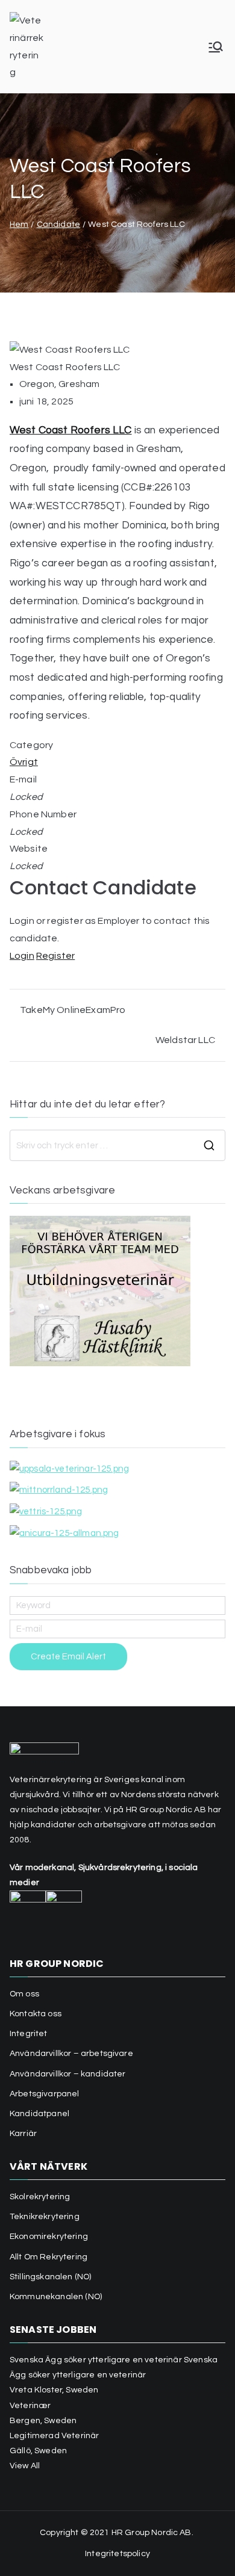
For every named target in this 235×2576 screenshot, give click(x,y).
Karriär (23, 2134)
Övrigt (24, 762)
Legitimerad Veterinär (54, 2436)
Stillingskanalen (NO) (50, 2277)
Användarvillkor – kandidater (67, 2074)
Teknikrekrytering (45, 2217)
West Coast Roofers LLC (71, 430)
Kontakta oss (36, 2014)
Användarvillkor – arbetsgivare (71, 2054)
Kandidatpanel (39, 2114)
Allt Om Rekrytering (49, 2257)
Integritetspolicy (117, 2554)
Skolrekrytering (40, 2197)
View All (25, 2466)
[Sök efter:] (117, 1145)
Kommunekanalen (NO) (56, 2297)
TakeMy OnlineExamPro (73, 1010)
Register (55, 956)
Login (22, 956)
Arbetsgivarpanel (45, 2094)
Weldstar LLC (185, 1040)
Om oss (24, 1994)
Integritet (29, 2034)
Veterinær (30, 2406)
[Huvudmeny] (216, 47)
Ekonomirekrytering (49, 2237)
